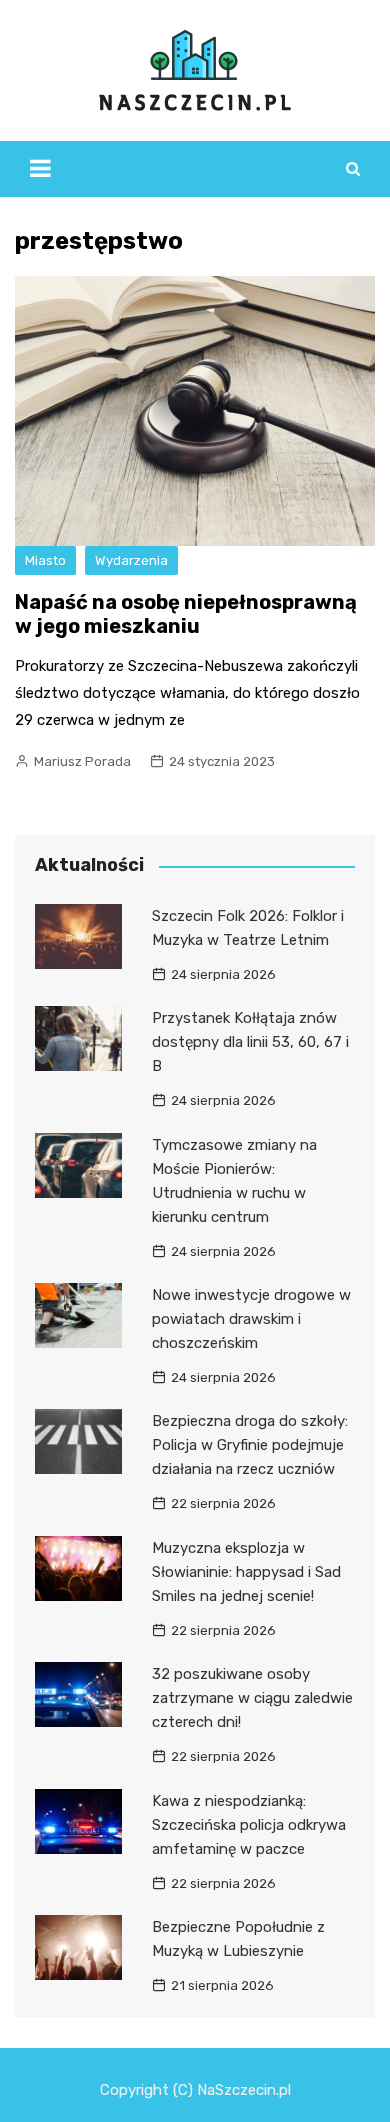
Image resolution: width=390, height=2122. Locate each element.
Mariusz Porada (82, 761)
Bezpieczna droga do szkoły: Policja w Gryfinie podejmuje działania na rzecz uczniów (250, 1445)
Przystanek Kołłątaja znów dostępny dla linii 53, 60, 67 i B (250, 1042)
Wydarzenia (131, 560)
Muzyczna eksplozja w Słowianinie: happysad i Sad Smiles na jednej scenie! (246, 1572)
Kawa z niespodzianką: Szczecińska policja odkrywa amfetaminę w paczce (249, 1825)
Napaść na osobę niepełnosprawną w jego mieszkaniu (186, 614)
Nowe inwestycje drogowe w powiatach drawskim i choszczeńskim (251, 1319)
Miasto (45, 560)
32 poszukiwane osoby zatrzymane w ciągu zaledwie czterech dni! (252, 1698)
